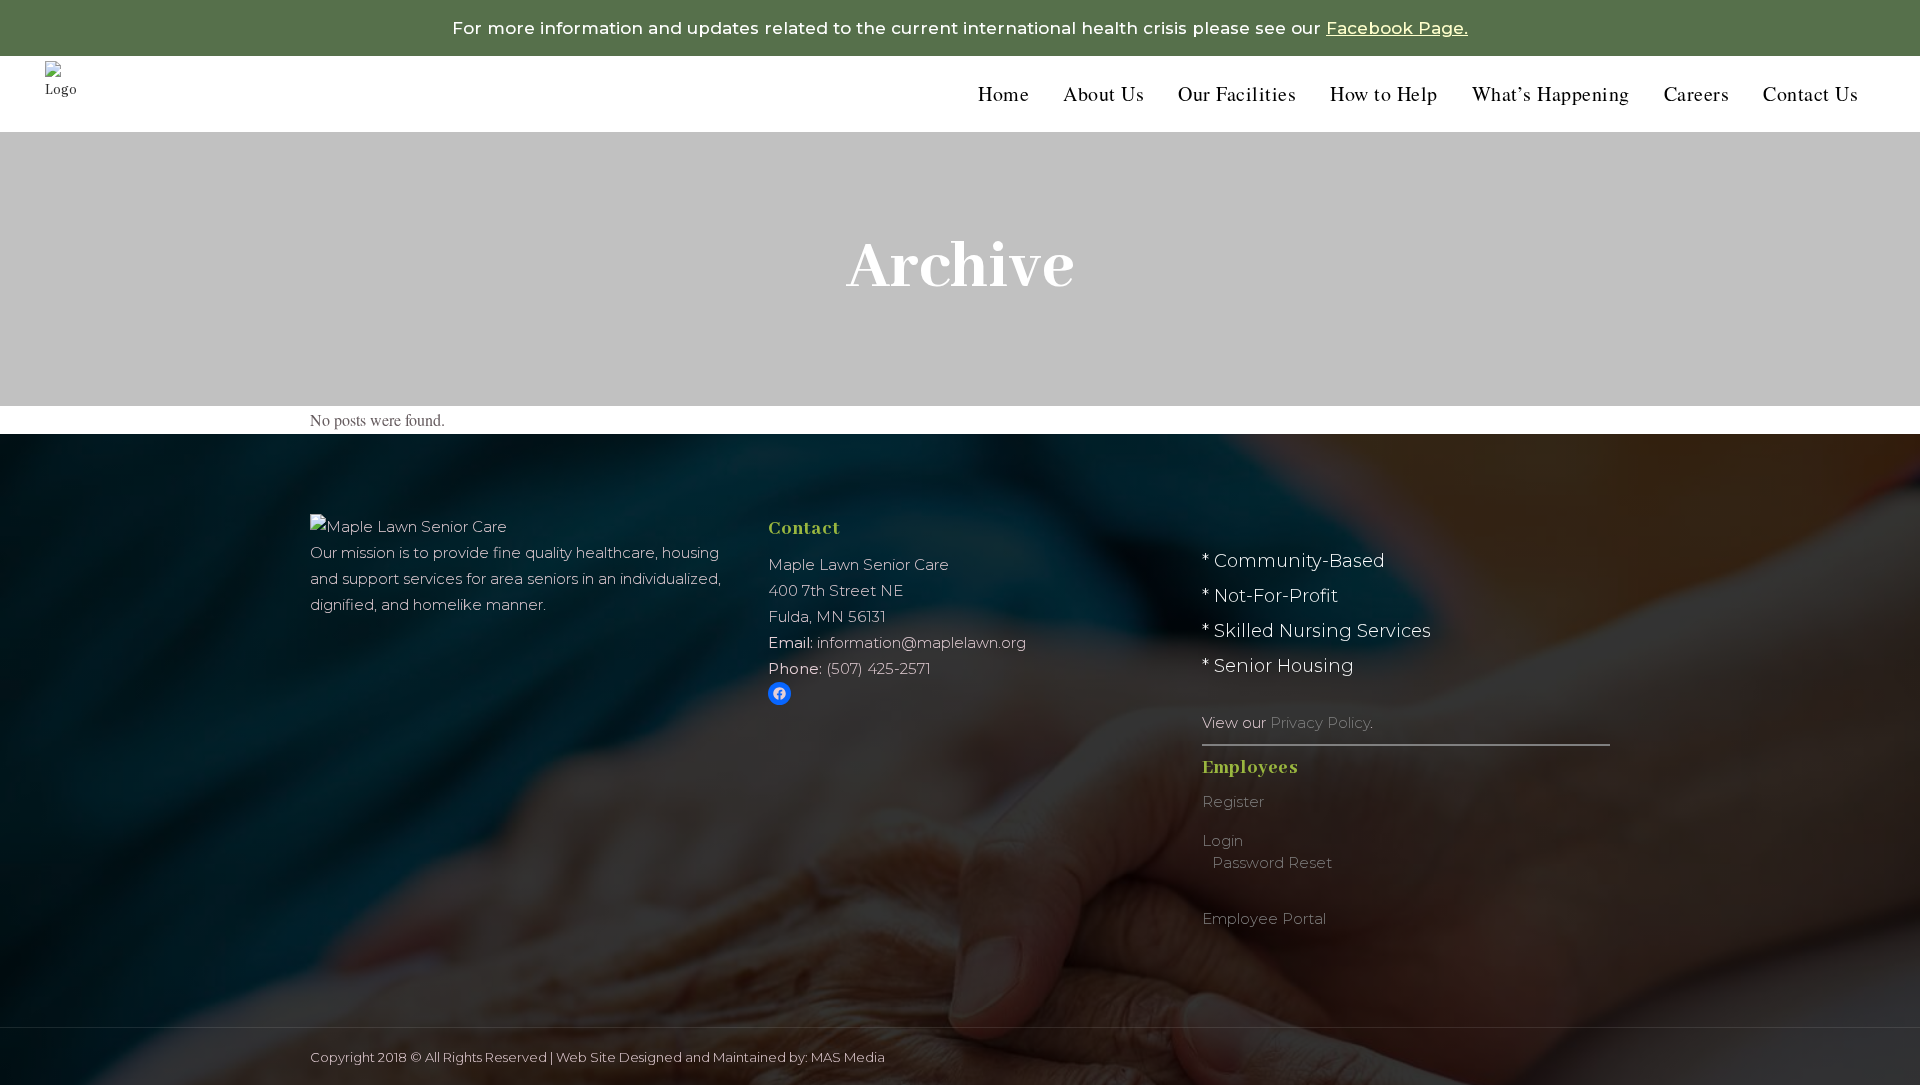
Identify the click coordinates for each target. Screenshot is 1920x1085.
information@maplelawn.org (921, 642)
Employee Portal (1264, 918)
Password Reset (1272, 862)
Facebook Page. (1397, 28)
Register (1233, 801)
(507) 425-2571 (878, 668)
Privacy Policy (1320, 722)
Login (1222, 840)
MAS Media (848, 1057)
